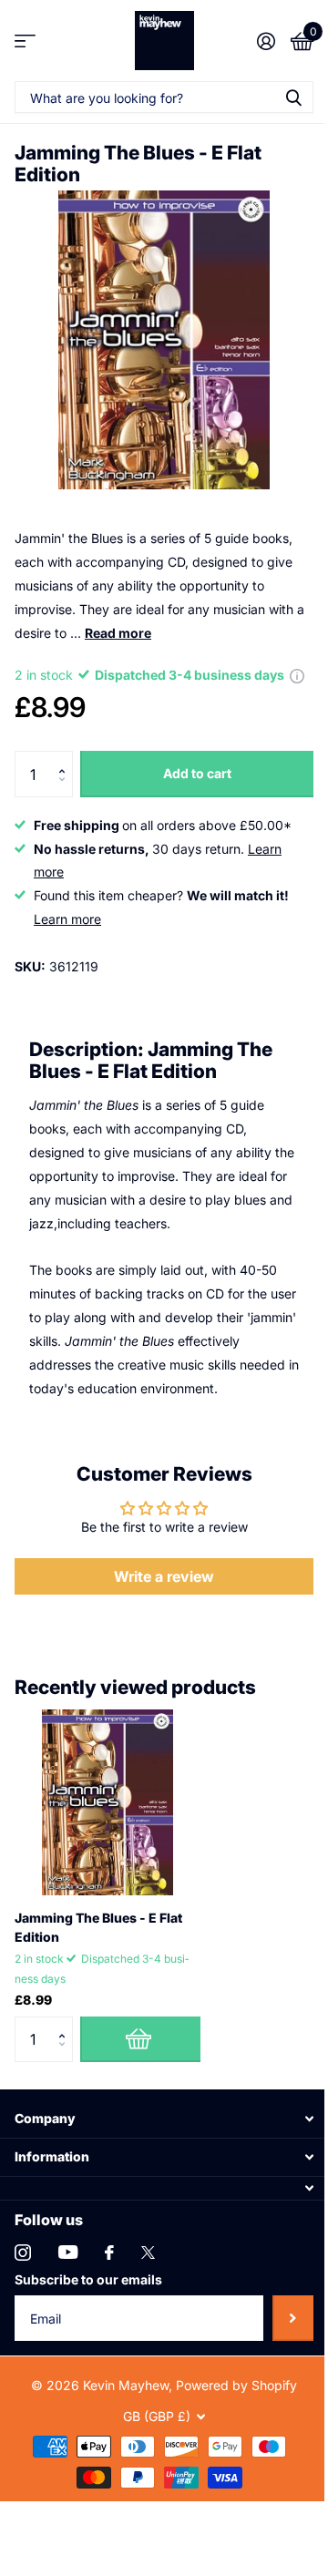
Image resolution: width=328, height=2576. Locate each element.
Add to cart (197, 773)
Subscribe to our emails (88, 2279)
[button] (66, 758)
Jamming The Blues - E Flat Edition (98, 1927)
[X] (148, 2253)
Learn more (67, 919)
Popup (297, 675)
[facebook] (109, 2253)
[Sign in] (266, 41)
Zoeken (293, 97)
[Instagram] (23, 2253)
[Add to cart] (140, 2039)
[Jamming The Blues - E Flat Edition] (108, 1802)
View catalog (25, 41)
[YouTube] (68, 2252)
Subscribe (293, 2318)
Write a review (164, 1576)
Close (164, 2119)
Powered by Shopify (236, 2385)
